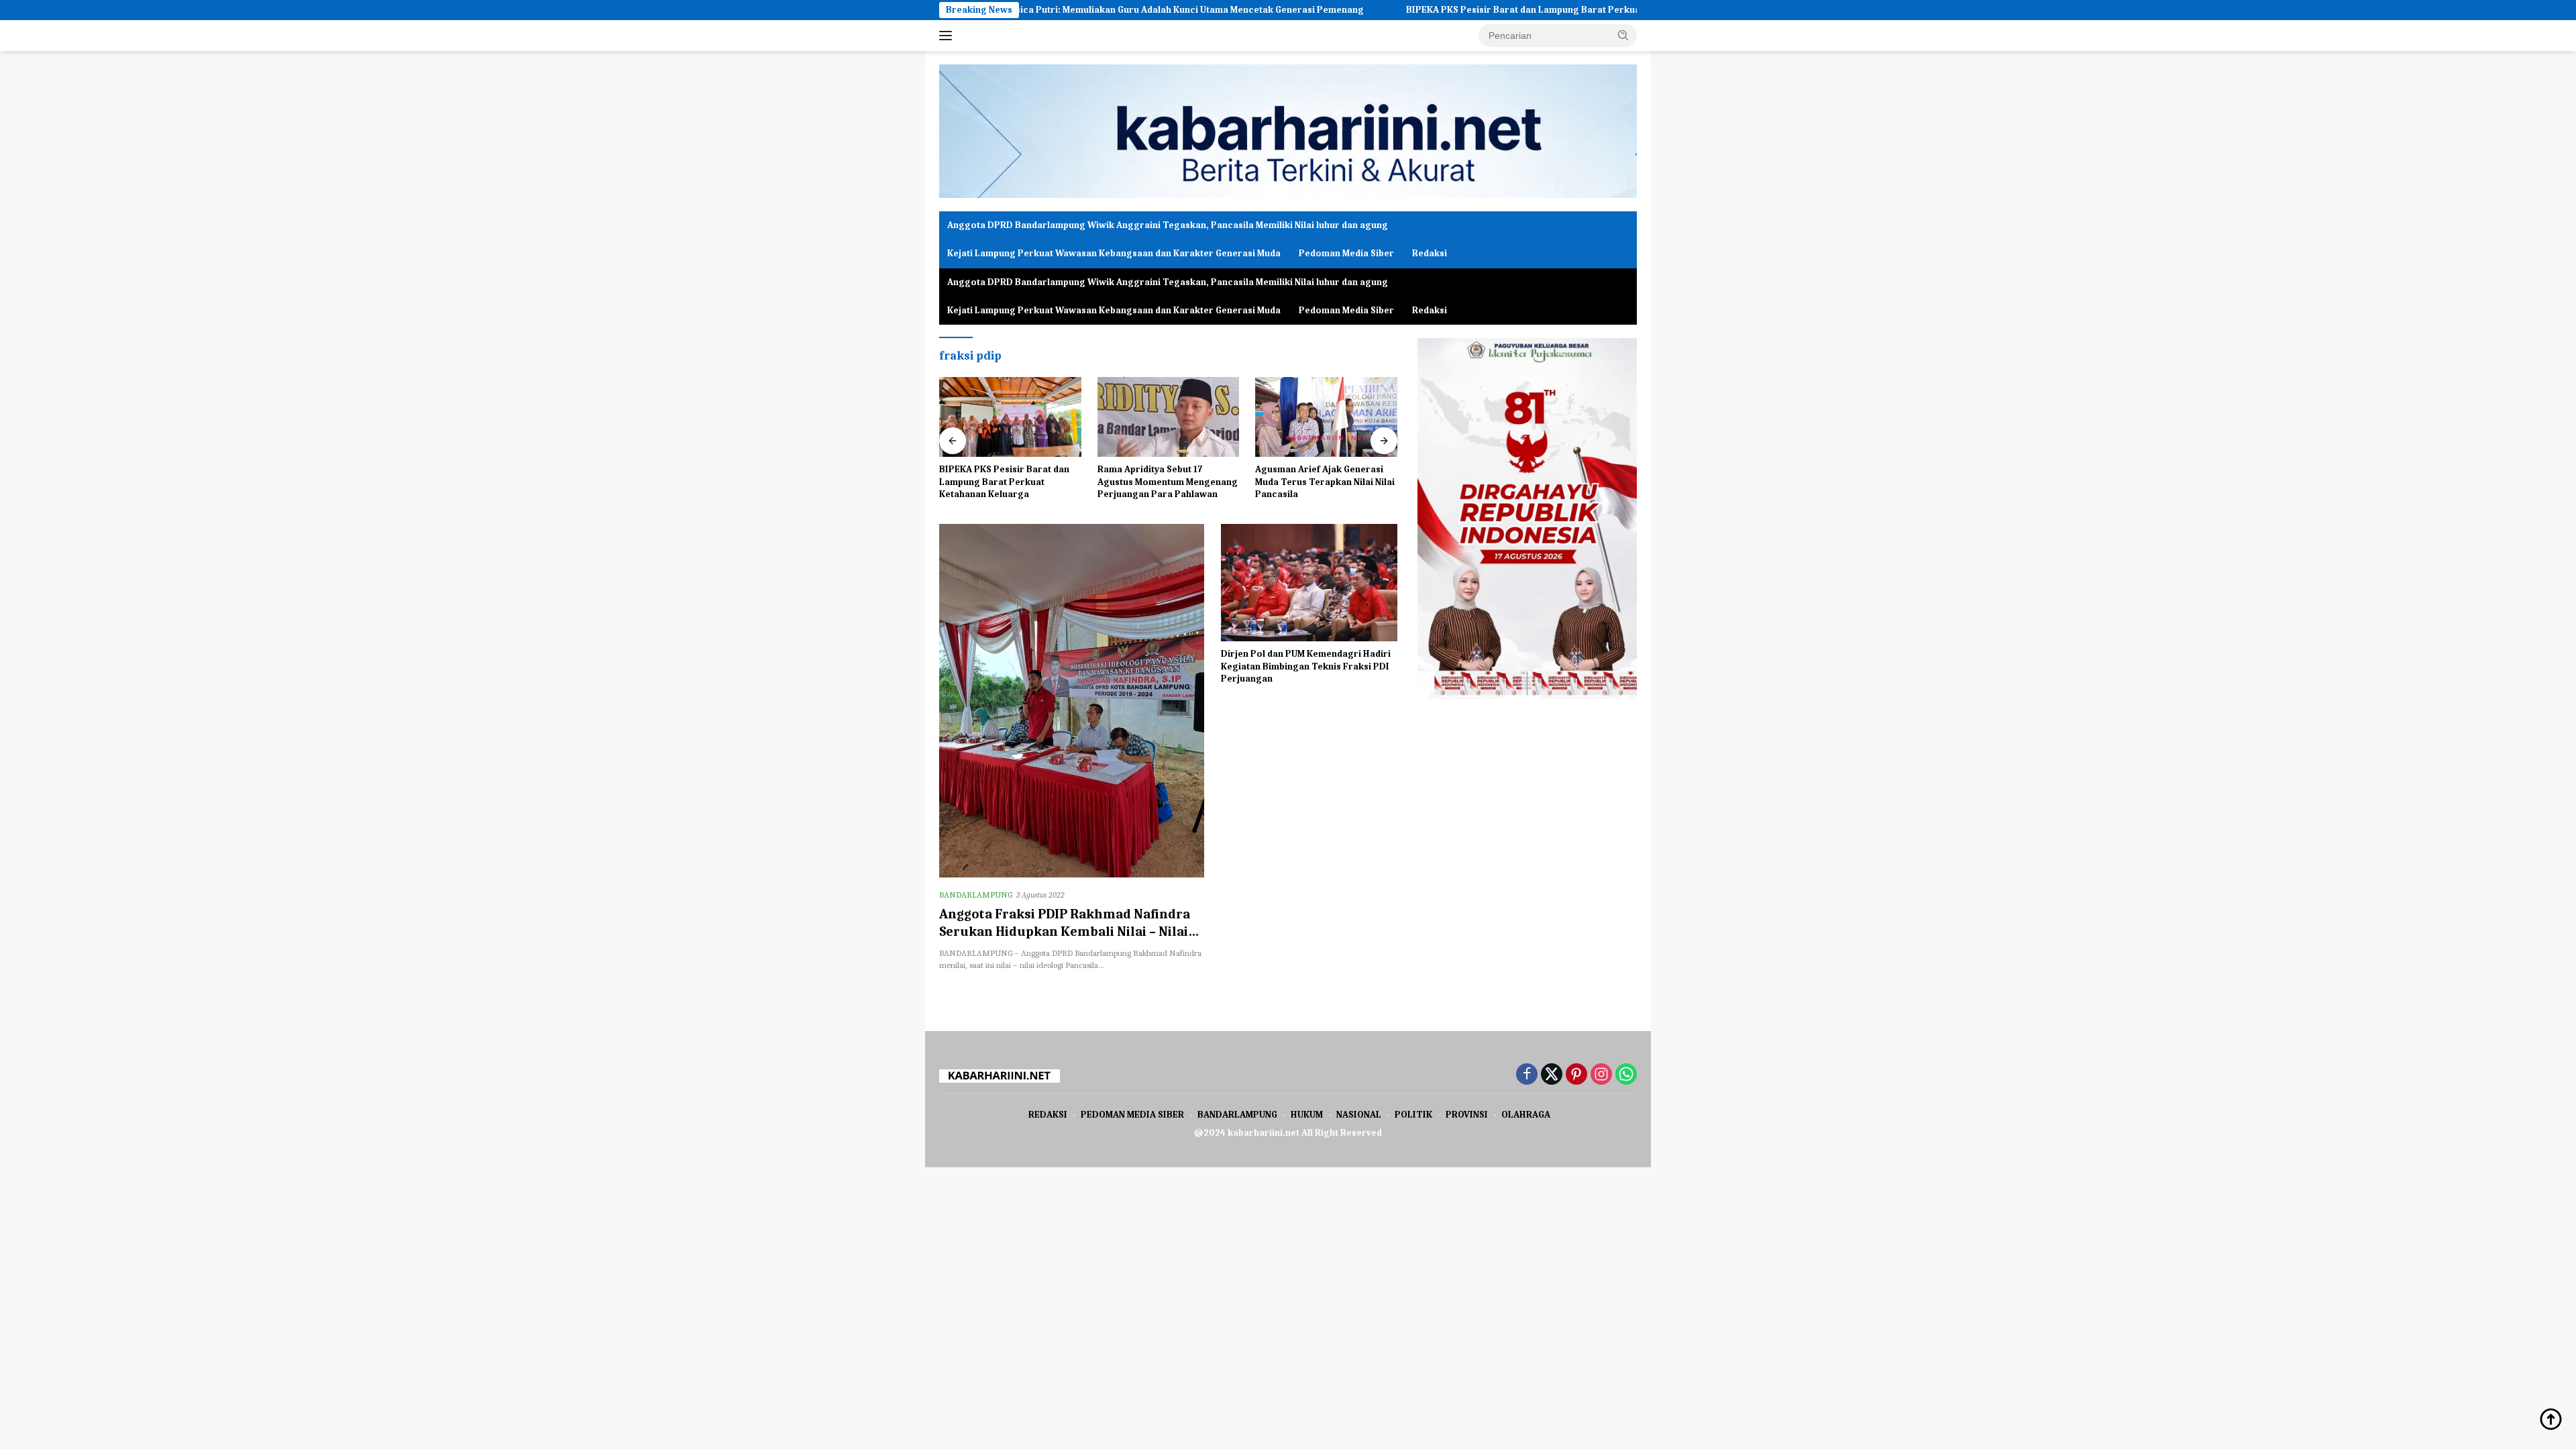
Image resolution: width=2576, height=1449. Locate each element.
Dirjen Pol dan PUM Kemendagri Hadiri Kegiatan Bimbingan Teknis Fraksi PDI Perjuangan (1306, 666)
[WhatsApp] (1626, 1075)
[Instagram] (1601, 1075)
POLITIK (1413, 1115)
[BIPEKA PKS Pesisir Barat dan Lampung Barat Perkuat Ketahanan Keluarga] (1010, 417)
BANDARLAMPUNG (976, 895)
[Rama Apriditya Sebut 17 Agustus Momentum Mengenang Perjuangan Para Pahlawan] (1169, 417)
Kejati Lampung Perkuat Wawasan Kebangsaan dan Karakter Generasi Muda (1114, 253)
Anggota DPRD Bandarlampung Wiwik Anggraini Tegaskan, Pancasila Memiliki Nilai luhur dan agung (1168, 225)
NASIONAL (1359, 1115)
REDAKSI (1048, 1115)
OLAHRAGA (1526, 1115)
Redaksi (1430, 253)
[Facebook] (1527, 1075)
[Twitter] (1552, 1075)
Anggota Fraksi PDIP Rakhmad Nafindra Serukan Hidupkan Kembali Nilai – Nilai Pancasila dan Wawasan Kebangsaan (1065, 931)
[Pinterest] (1576, 1075)
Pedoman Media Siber (1346, 253)
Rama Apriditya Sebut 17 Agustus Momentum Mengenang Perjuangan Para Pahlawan (1168, 481)
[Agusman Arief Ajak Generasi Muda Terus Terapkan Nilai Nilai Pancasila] (1326, 417)
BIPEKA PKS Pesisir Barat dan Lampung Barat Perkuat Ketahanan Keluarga (1477, 10)
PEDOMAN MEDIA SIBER (1132, 1115)
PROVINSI (1467, 1115)
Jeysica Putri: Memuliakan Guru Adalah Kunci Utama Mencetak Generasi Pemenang (1089, 10)
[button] (1623, 35)
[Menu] (948, 36)
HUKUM (1307, 1115)
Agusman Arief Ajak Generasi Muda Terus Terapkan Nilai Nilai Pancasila (1325, 481)
